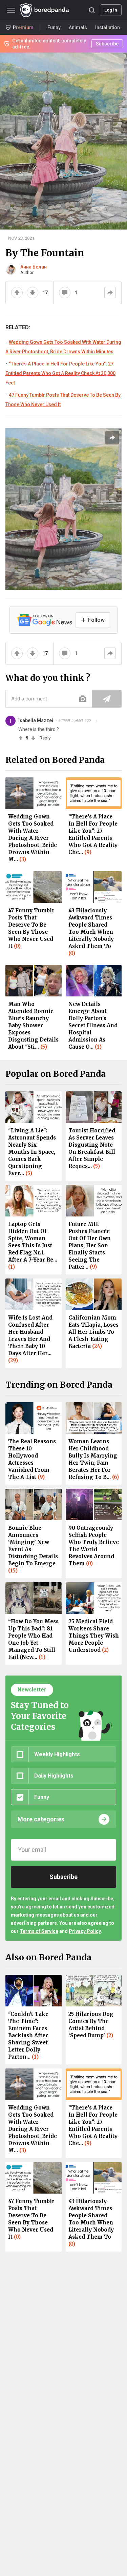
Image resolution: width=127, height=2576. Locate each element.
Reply (45, 738)
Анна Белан (34, 267)
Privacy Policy (85, 1931)
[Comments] (65, 293)
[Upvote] (17, 293)
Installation (108, 27)
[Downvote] (33, 293)
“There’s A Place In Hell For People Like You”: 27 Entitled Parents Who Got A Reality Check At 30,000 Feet (60, 373)
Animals (78, 27)
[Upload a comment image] (83, 699)
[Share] (110, 293)
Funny (54, 27)
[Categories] (11, 10)
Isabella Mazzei (36, 720)
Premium (23, 27)
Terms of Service (39, 1931)
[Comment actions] (97, 720)
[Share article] (112, 438)
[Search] (92, 10)
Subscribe (107, 44)
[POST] (107, 699)
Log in (111, 10)
